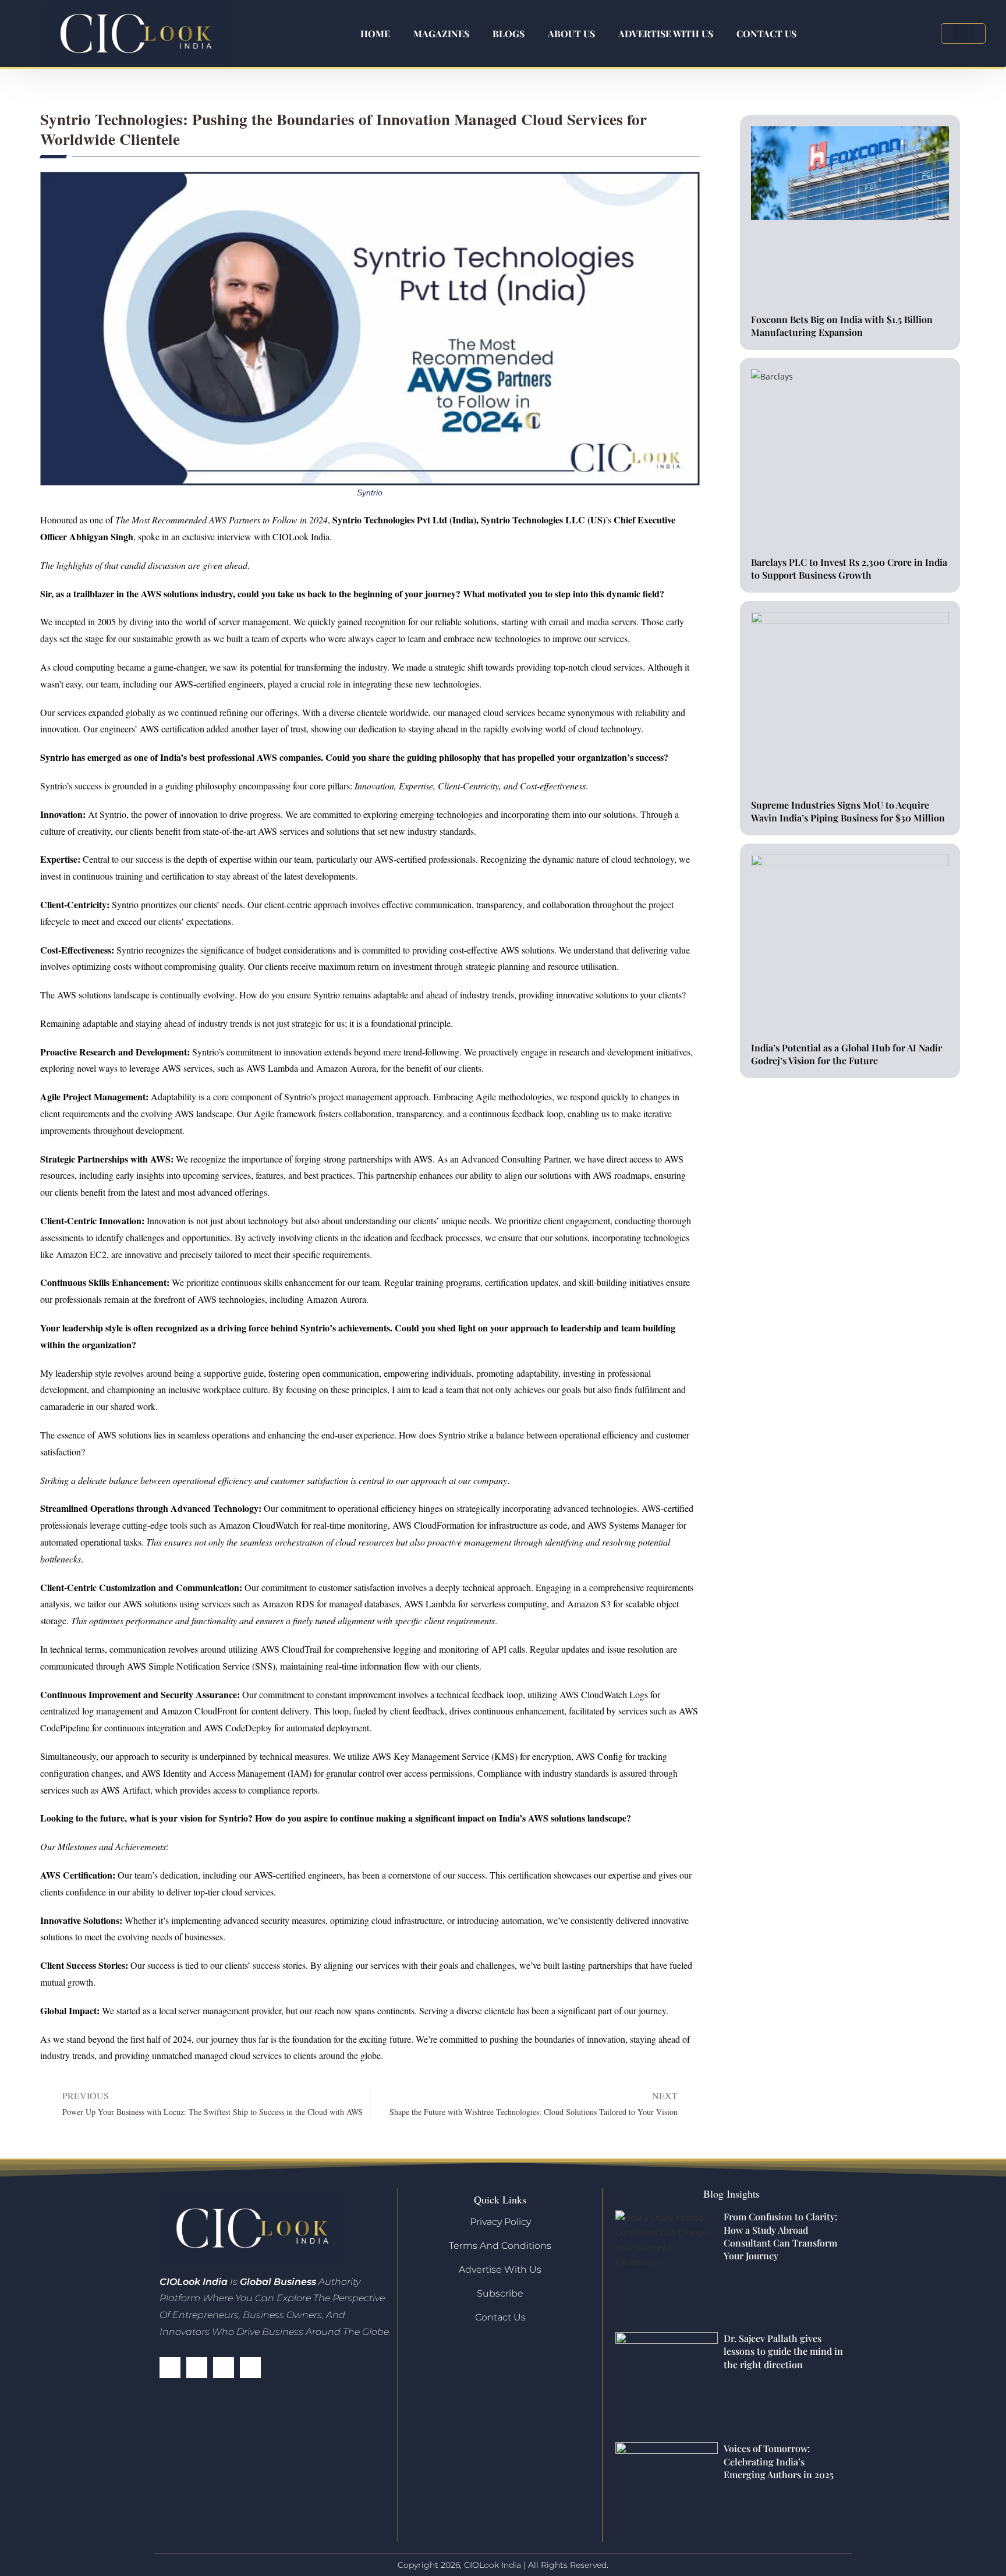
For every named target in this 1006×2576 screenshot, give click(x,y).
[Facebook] (170, 2368)
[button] (963, 33)
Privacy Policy (500, 2222)
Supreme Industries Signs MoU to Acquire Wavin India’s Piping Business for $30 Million (848, 811)
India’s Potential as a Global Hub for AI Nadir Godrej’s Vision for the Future (846, 1054)
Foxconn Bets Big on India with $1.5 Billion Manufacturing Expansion (842, 326)
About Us (571, 33)
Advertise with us (666, 33)
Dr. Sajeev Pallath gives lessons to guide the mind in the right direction (783, 2351)
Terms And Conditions (500, 2246)
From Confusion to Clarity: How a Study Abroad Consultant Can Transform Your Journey (780, 2236)
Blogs (509, 33)
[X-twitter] (197, 2368)
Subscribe (500, 2293)
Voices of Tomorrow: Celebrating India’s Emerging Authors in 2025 (779, 2461)
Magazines (441, 33)
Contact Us (766, 33)
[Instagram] (250, 2368)
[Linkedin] (224, 2368)
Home (375, 33)
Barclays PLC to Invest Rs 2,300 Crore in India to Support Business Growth (849, 568)
